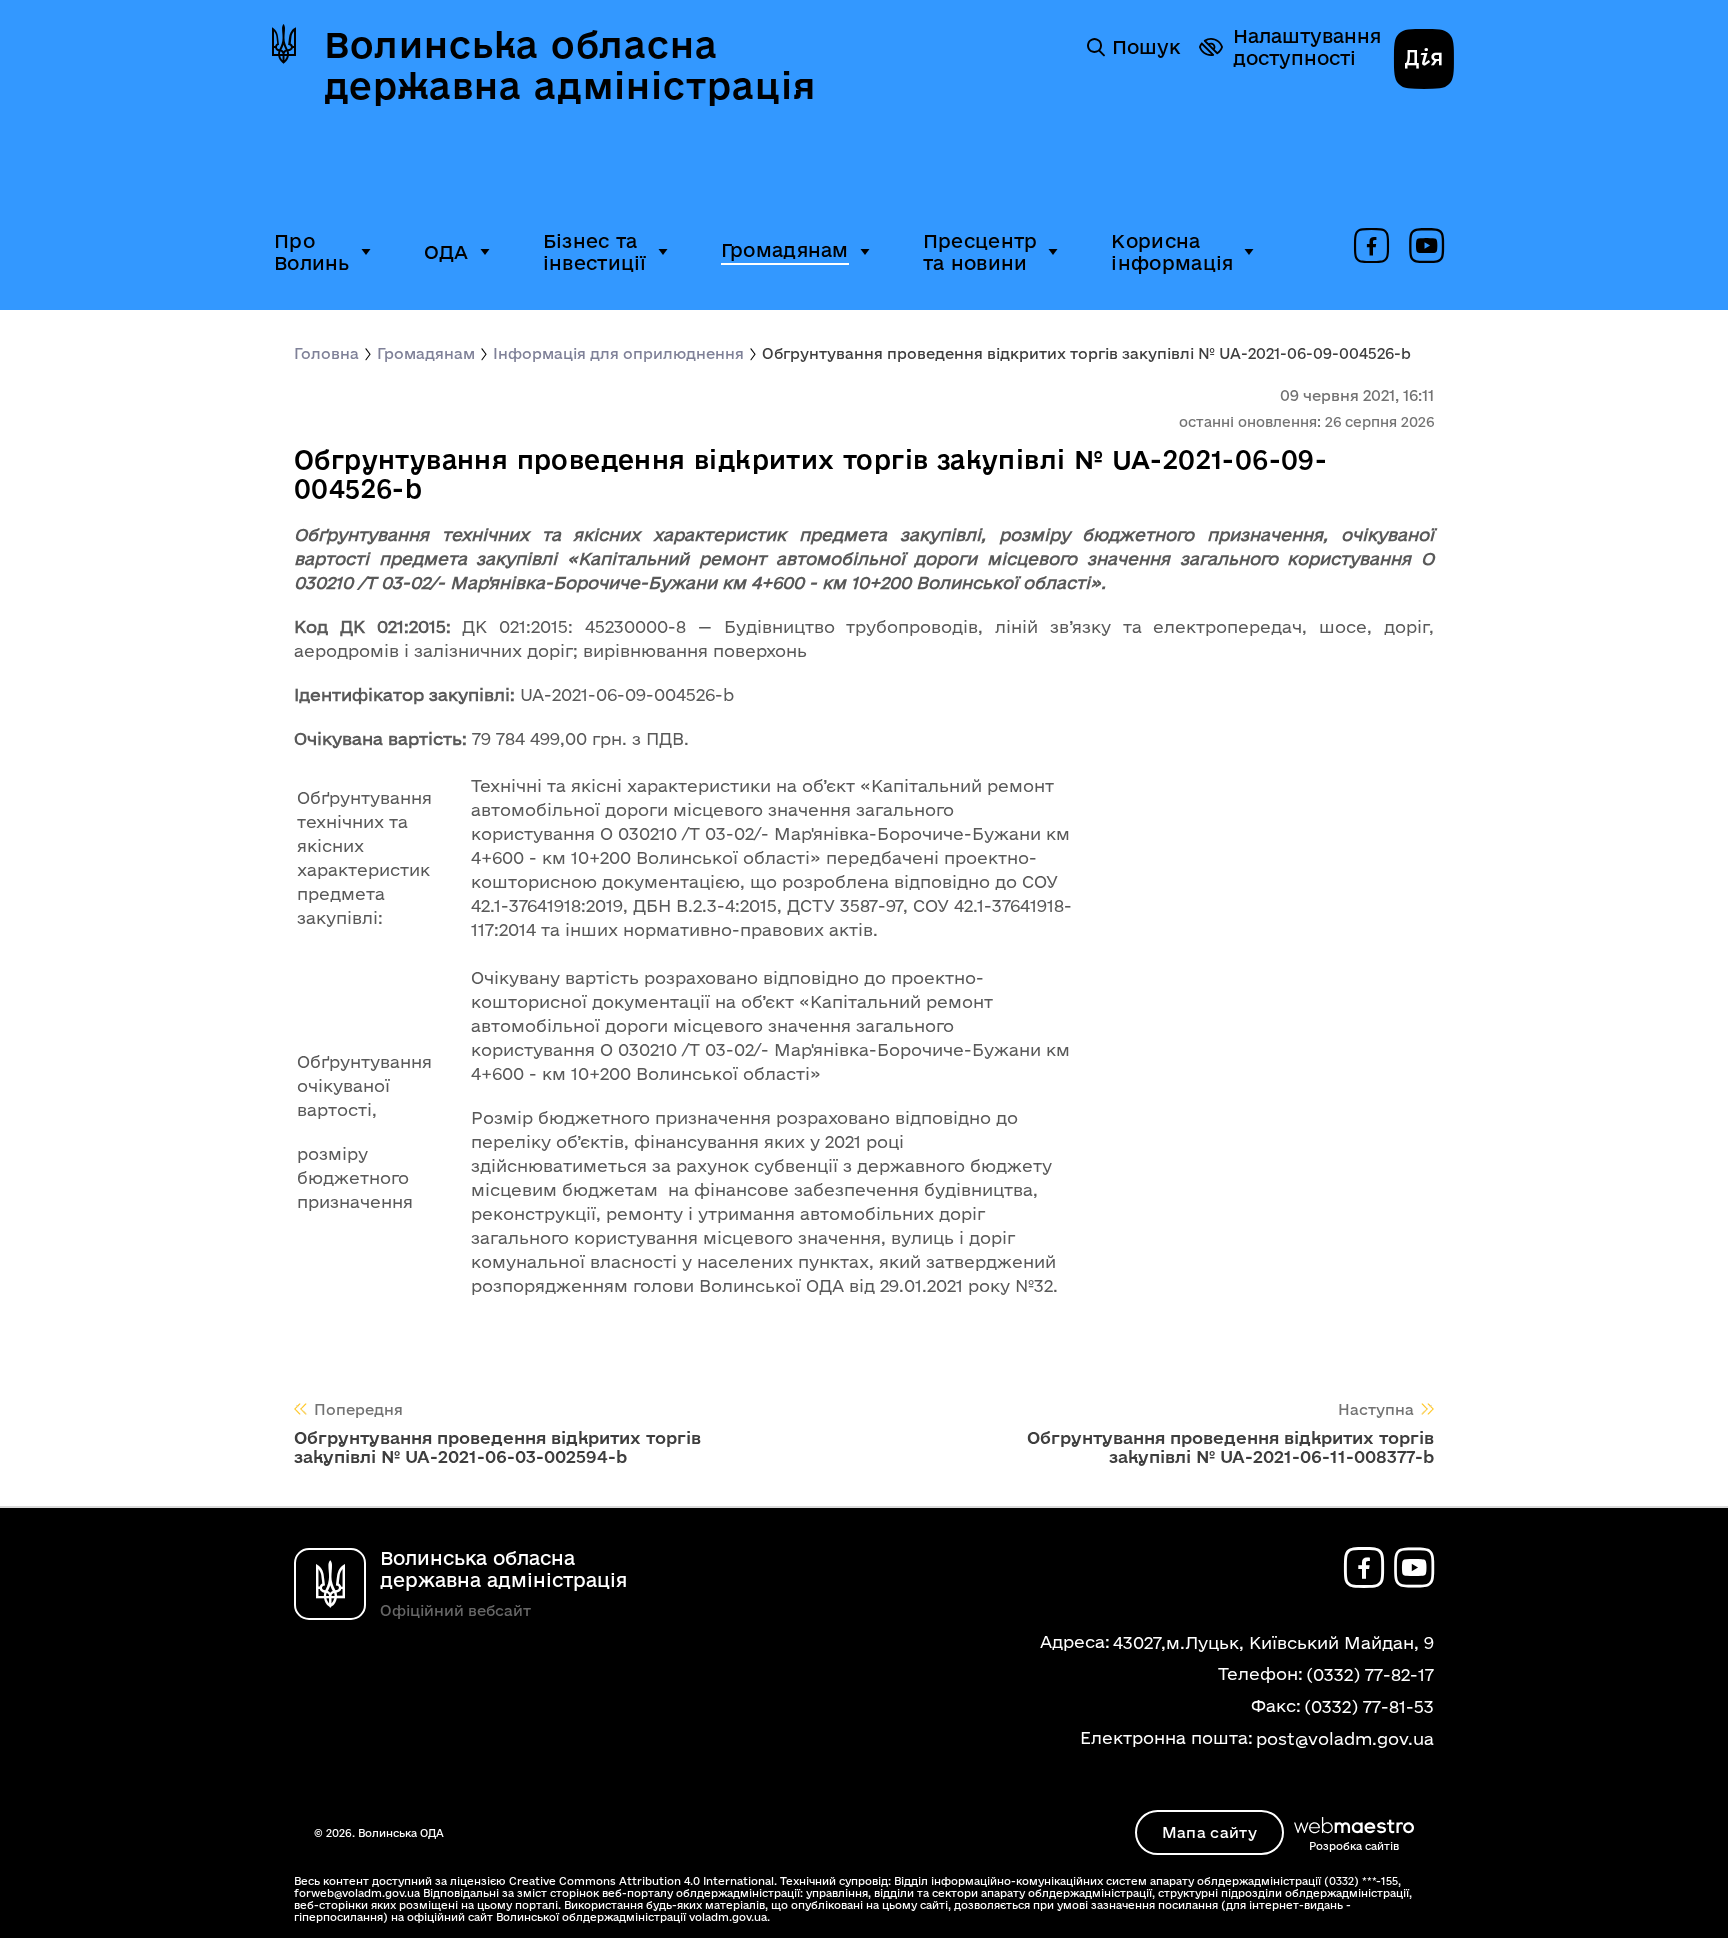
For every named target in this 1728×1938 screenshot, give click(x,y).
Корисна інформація (1172, 252)
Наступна (1376, 1409)
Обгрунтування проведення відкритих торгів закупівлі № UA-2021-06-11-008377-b (1230, 1447)
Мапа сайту (1209, 1832)
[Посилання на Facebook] (1371, 247)
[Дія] (1424, 61)
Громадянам (785, 250)
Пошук (1146, 47)
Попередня (358, 1409)
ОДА (446, 252)
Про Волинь (312, 252)
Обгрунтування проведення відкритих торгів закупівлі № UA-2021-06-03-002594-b (497, 1447)
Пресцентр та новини (980, 252)
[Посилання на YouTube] (1426, 247)
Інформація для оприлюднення (618, 353)
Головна (326, 353)
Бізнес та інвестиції (595, 252)
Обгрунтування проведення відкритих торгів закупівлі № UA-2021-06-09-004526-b (1086, 353)
